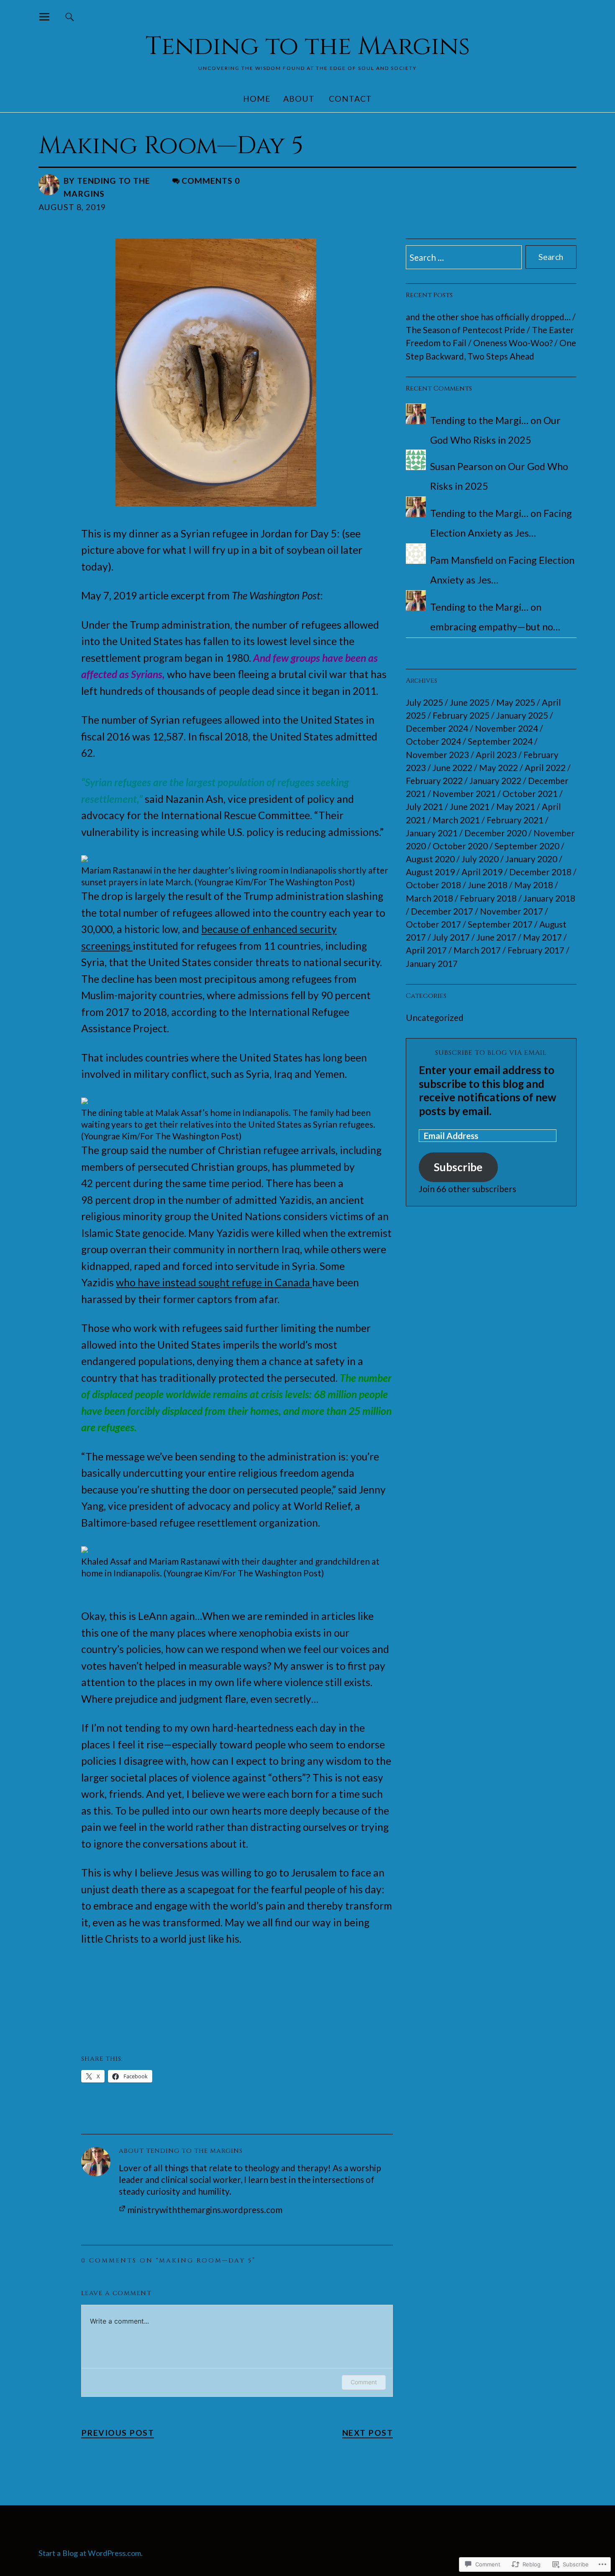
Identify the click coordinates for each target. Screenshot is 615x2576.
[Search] (70, 17)
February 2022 (434, 780)
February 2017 (536, 950)
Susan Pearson (461, 466)
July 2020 (480, 859)
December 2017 (442, 911)
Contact (350, 99)
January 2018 (549, 898)
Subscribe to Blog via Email (491, 1053)
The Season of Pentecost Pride (465, 330)
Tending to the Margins (308, 46)
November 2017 (511, 911)
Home (257, 99)
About (299, 99)
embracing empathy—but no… (495, 627)
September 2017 (500, 924)
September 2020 (527, 846)
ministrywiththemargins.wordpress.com (205, 2210)
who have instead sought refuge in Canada (214, 1282)
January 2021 (432, 833)
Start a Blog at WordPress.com (90, 2553)
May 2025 (516, 702)
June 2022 (452, 767)
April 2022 (545, 767)
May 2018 (534, 885)
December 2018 (540, 872)
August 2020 (430, 859)
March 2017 (477, 950)
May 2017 (542, 937)
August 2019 (430, 872)
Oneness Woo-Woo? (513, 343)
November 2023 (437, 755)
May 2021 (516, 806)
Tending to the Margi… (479, 420)
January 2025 (522, 715)
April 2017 (426, 950)
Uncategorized (435, 1017)
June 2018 (488, 885)
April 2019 (482, 872)
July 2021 (424, 806)
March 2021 (456, 820)
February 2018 (488, 898)
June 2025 (470, 702)
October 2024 (433, 741)
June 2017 (496, 937)
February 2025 (461, 715)
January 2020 (531, 859)
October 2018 (433, 885)
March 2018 (429, 898)
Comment (364, 2382)
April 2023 (496, 755)
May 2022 (498, 767)
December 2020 (496, 833)
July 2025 (424, 702)
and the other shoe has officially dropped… (488, 317)
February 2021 (515, 820)
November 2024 (506, 728)
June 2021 (470, 806)
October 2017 (433, 924)
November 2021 (464, 793)
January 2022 (495, 780)
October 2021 (530, 793)
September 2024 (500, 741)
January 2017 (432, 963)
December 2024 (437, 728)
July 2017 (451, 937)
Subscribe (458, 1167)
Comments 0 (211, 181)
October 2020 (460, 846)
